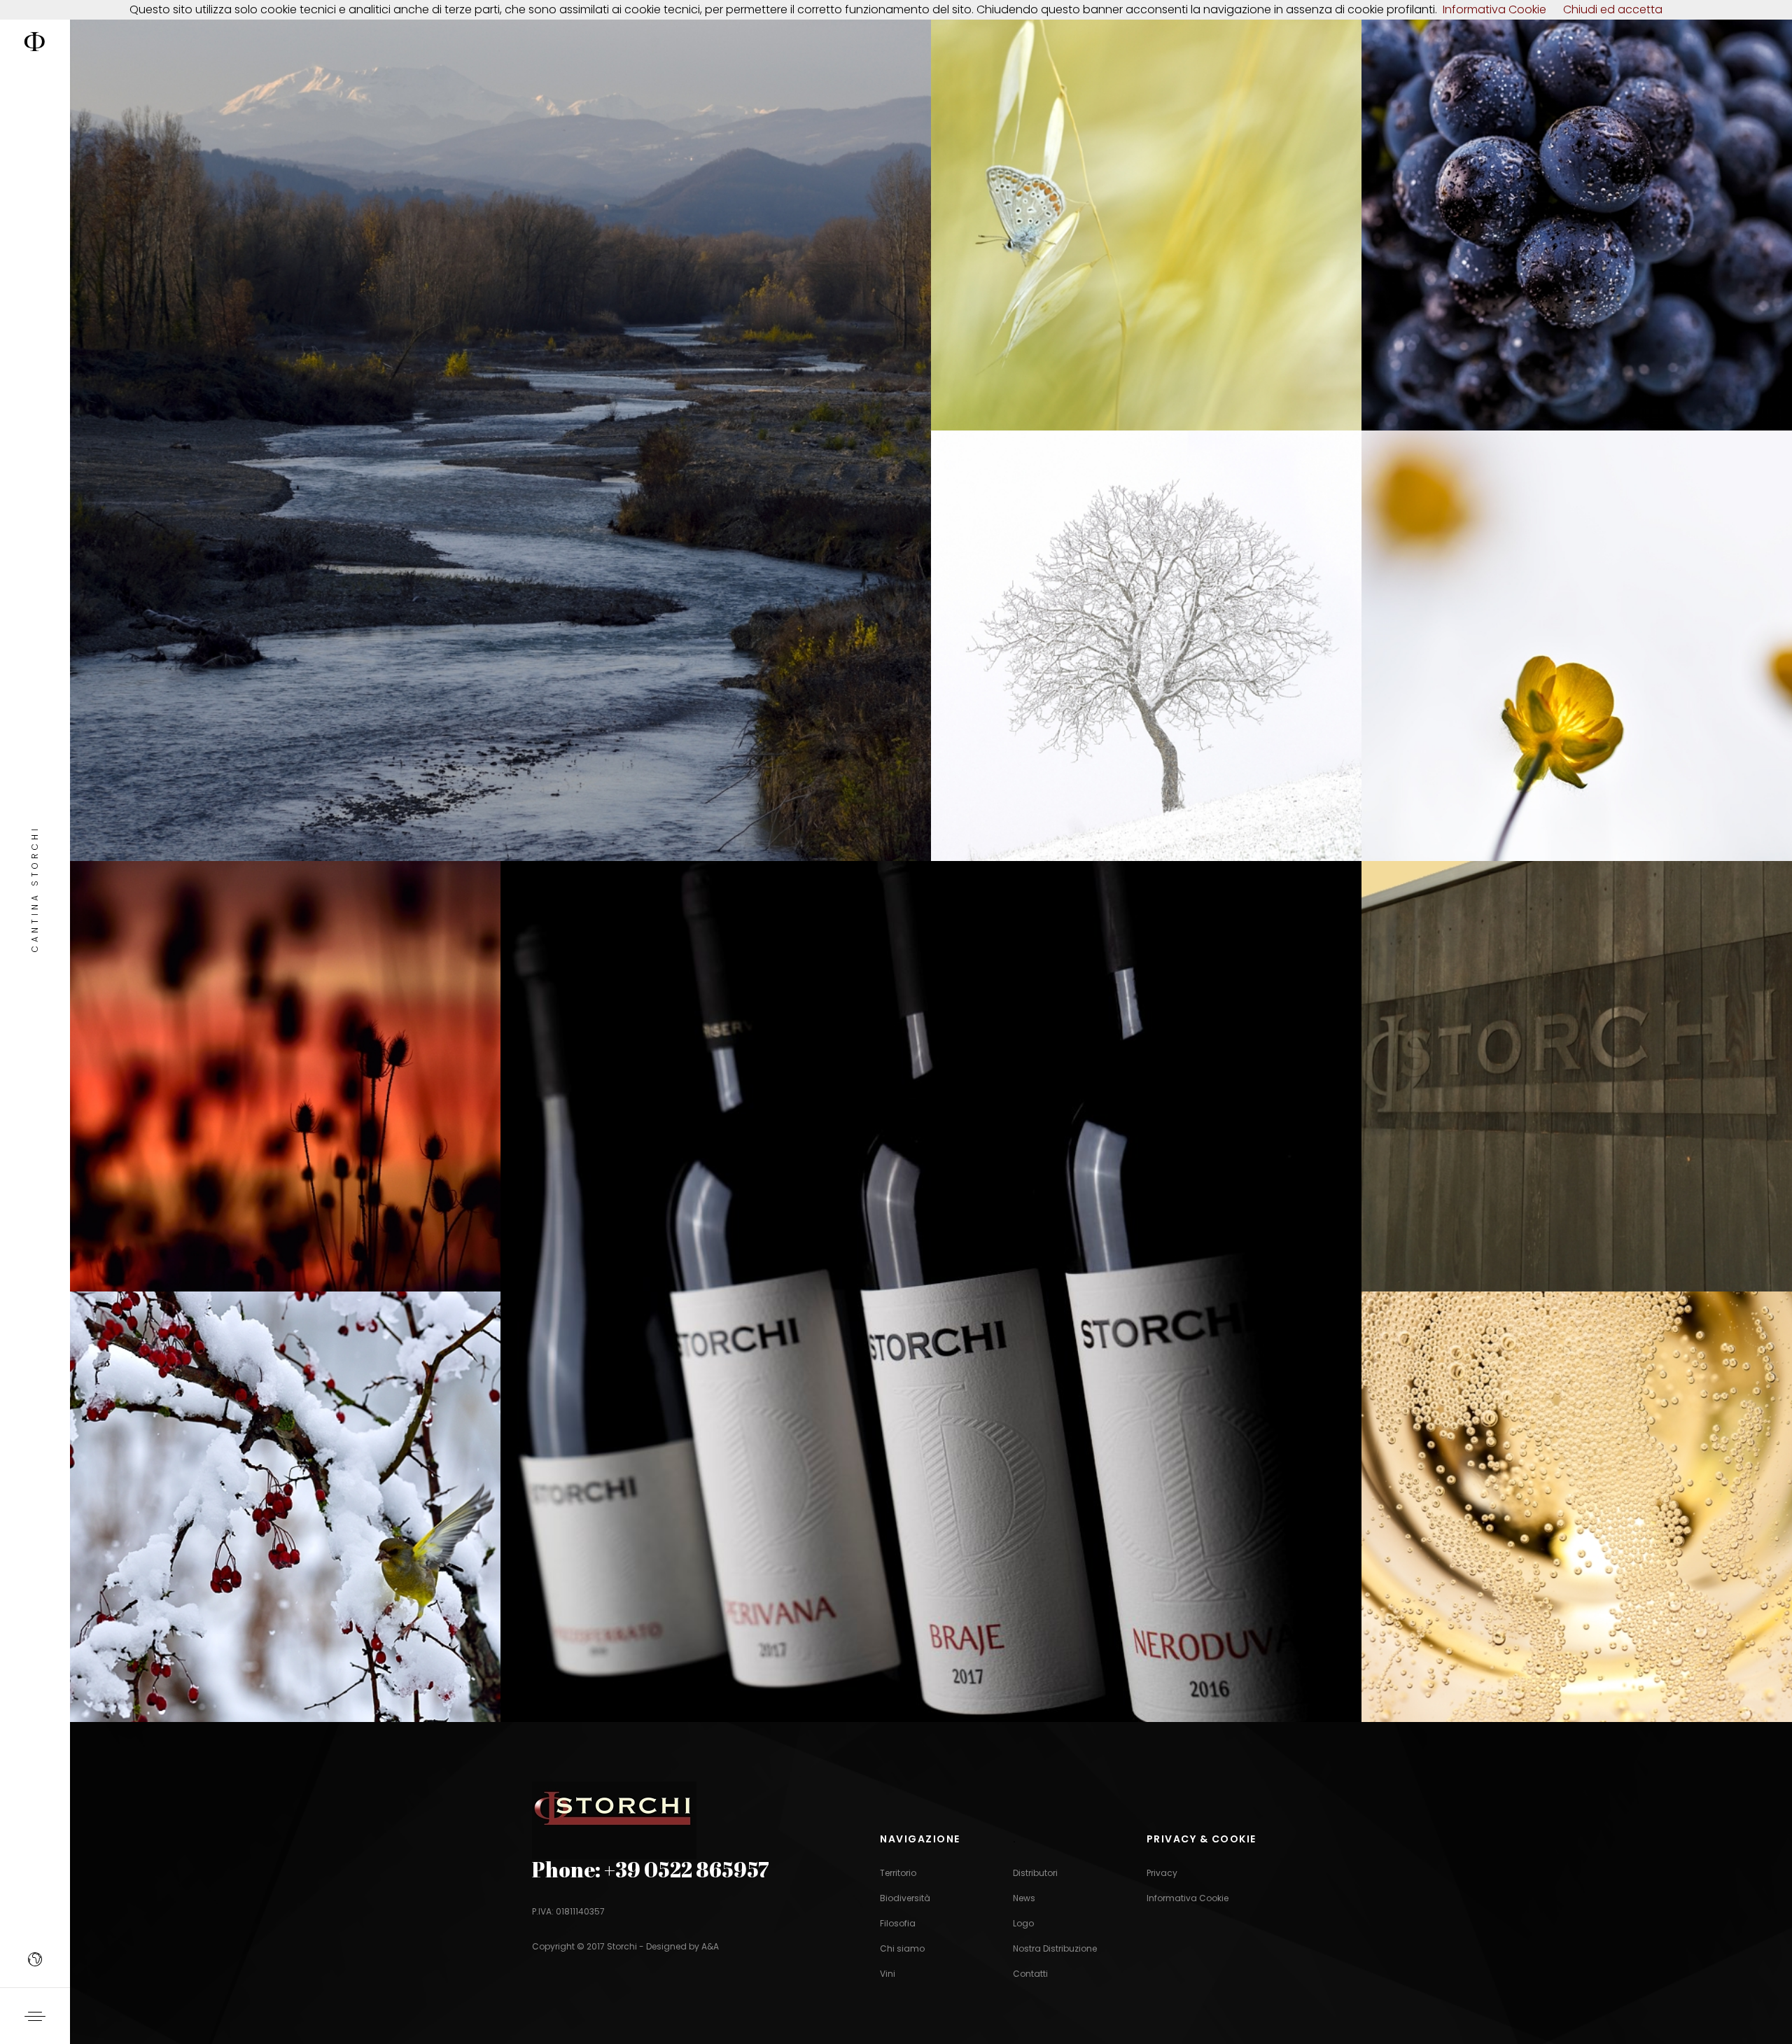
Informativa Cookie (1188, 1898)
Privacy (1162, 1873)
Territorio (898, 1873)
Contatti (1030, 1974)
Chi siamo (902, 1948)
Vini (888, 1974)
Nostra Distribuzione (1055, 1948)
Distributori (1035, 1873)
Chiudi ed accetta (1613, 9)
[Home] (35, 36)
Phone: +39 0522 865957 (651, 1869)
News (1024, 1898)
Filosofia (898, 1923)
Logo (1023, 1923)
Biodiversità (905, 1898)
